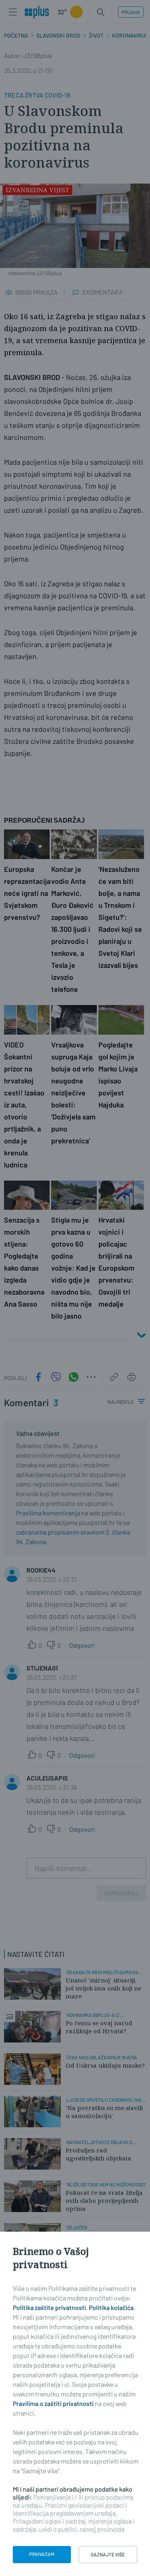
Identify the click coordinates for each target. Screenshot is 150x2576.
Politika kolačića (111, 2307)
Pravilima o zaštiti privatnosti (53, 2403)
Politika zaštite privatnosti (49, 2307)
